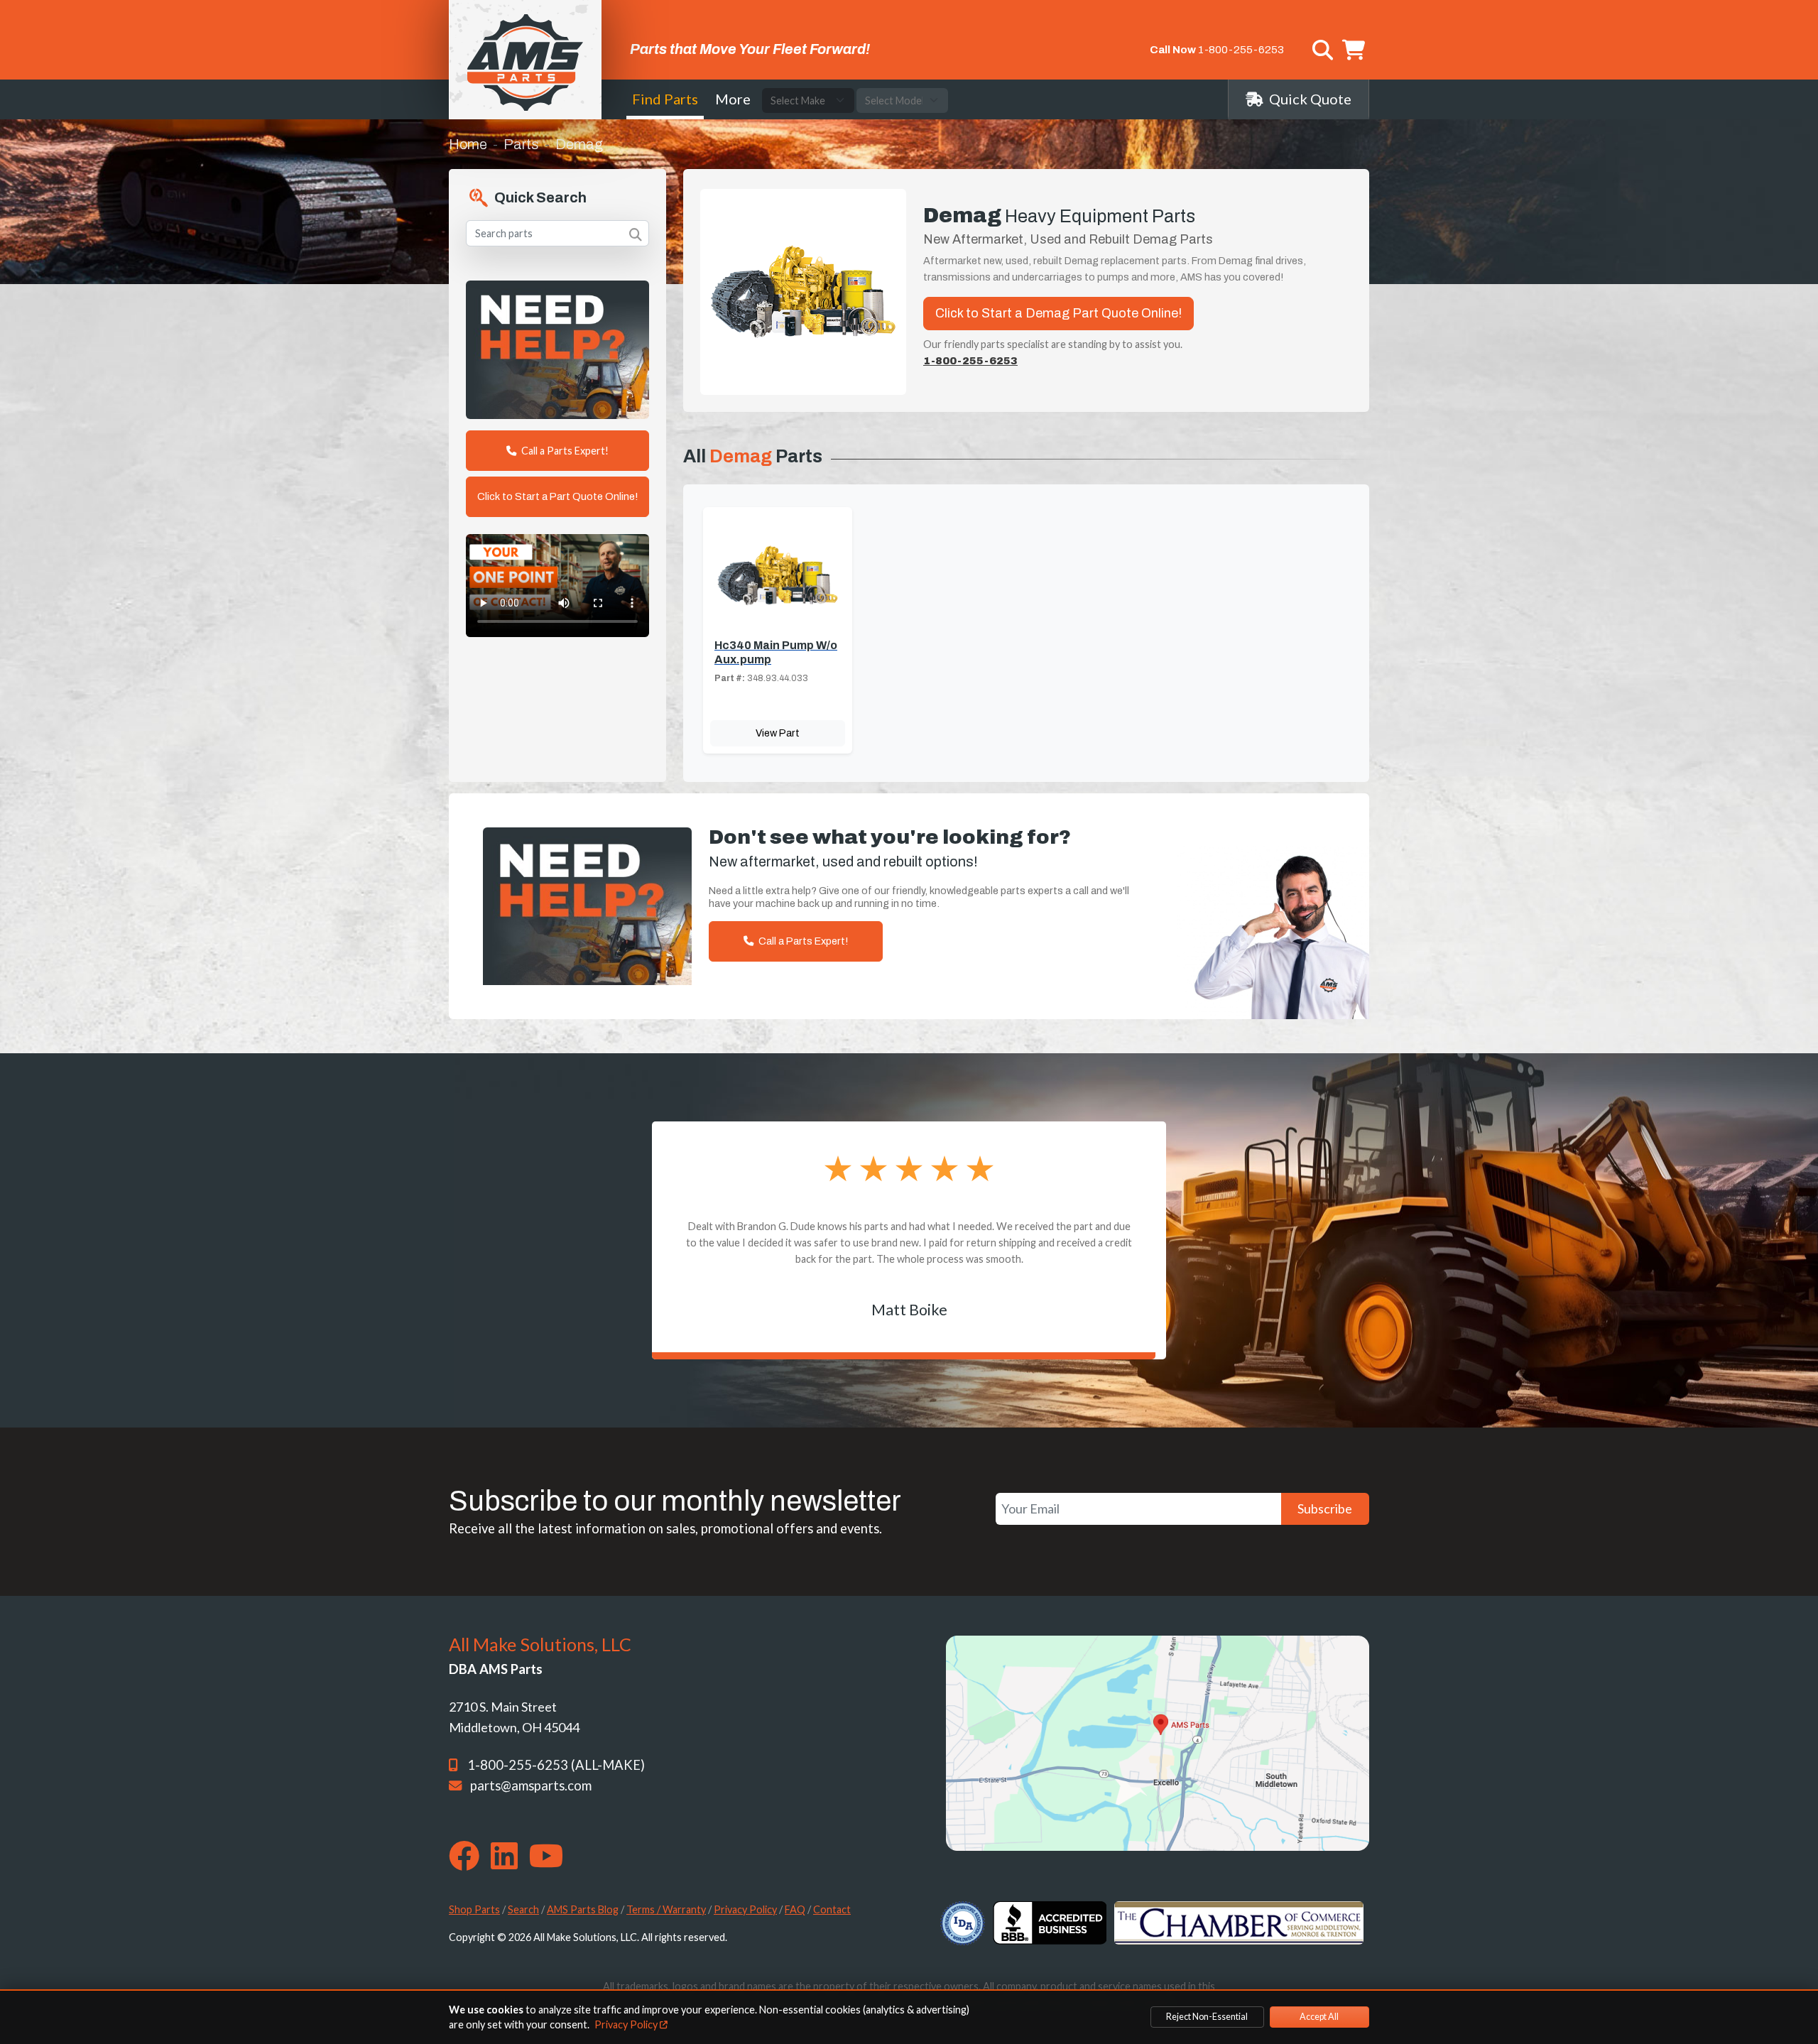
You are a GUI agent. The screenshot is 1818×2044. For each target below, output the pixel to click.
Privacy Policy (745, 1909)
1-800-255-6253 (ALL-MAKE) (556, 1765)
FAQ (795, 1909)
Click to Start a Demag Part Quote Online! (1058, 313)
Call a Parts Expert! (564, 451)
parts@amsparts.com (531, 1785)
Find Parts (665, 99)
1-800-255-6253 (1241, 50)
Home (468, 144)
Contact (832, 1909)
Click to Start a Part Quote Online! (557, 496)
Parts (521, 144)
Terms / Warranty (666, 1909)
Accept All (1319, 2017)
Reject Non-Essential (1207, 2017)
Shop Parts (474, 1909)
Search (523, 1909)
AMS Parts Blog (583, 1909)
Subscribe (1325, 1508)
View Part (778, 733)
